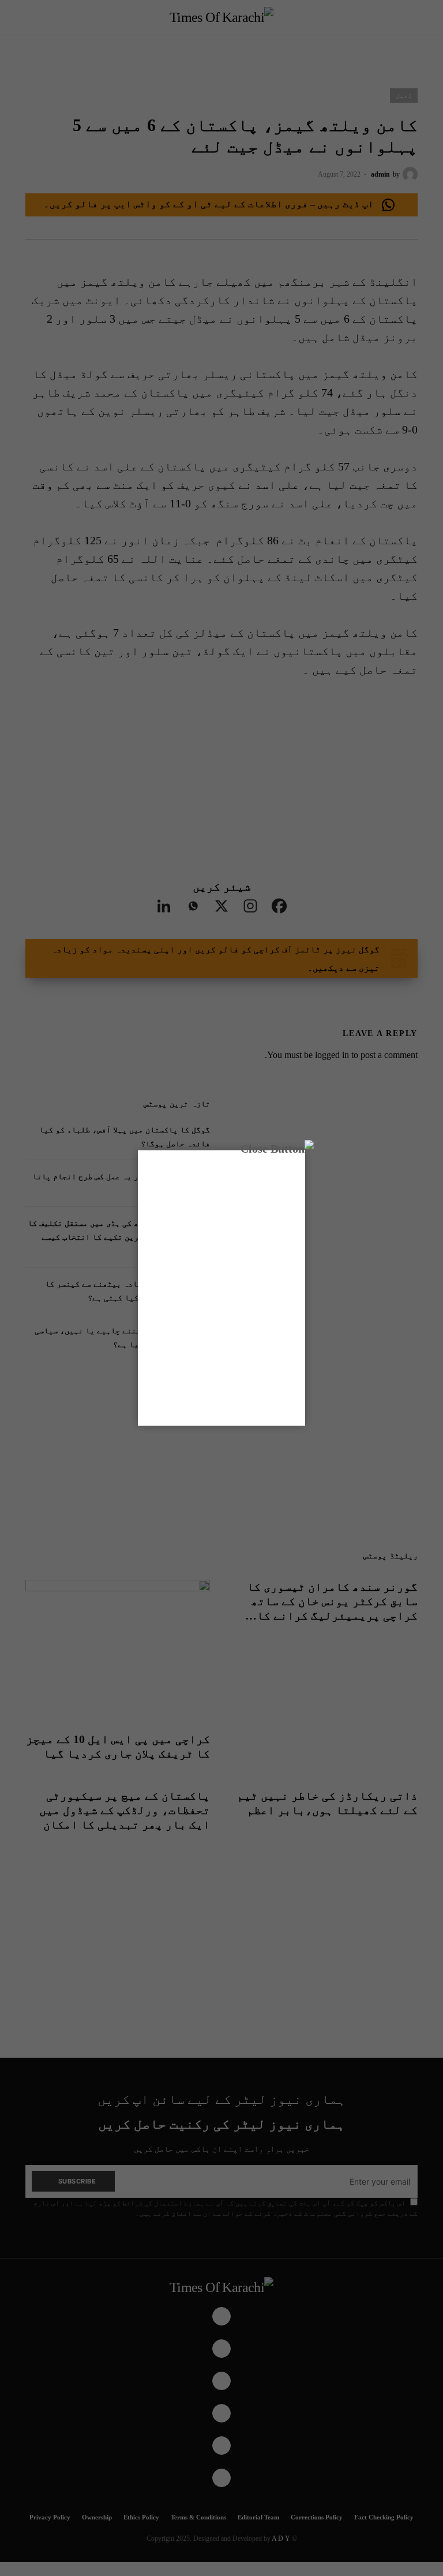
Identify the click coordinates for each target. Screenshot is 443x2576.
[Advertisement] (221, 1286)
